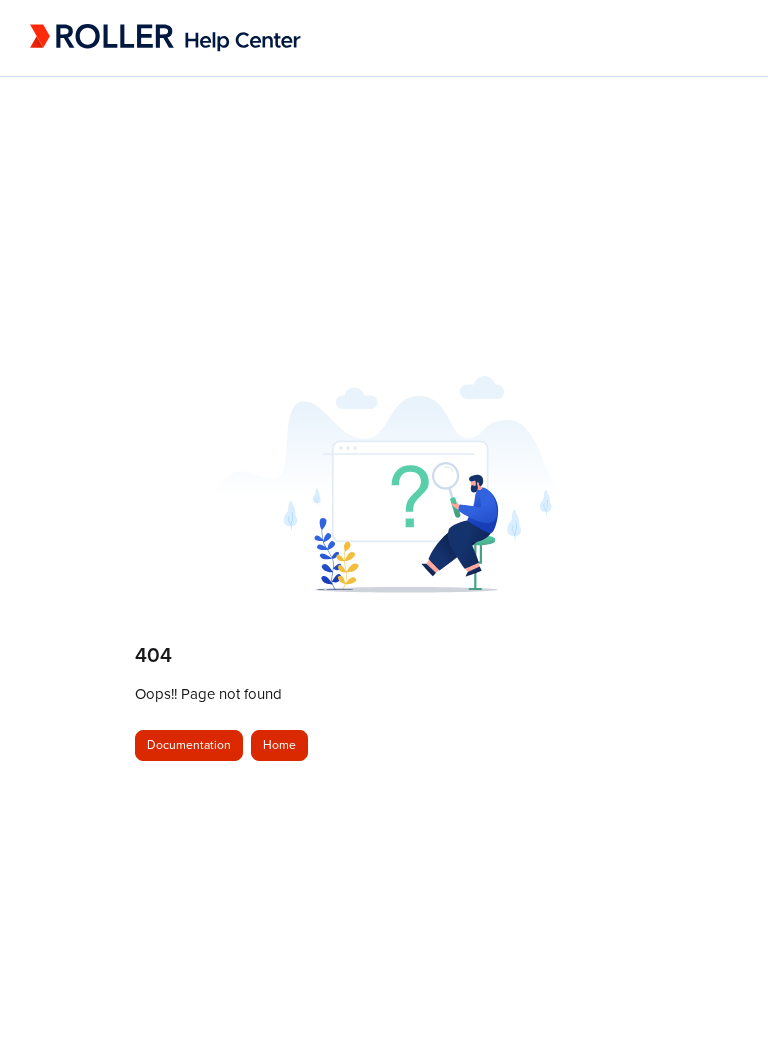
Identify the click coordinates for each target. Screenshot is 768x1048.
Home (279, 744)
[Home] (165, 38)
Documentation (189, 744)
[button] (723, 998)
